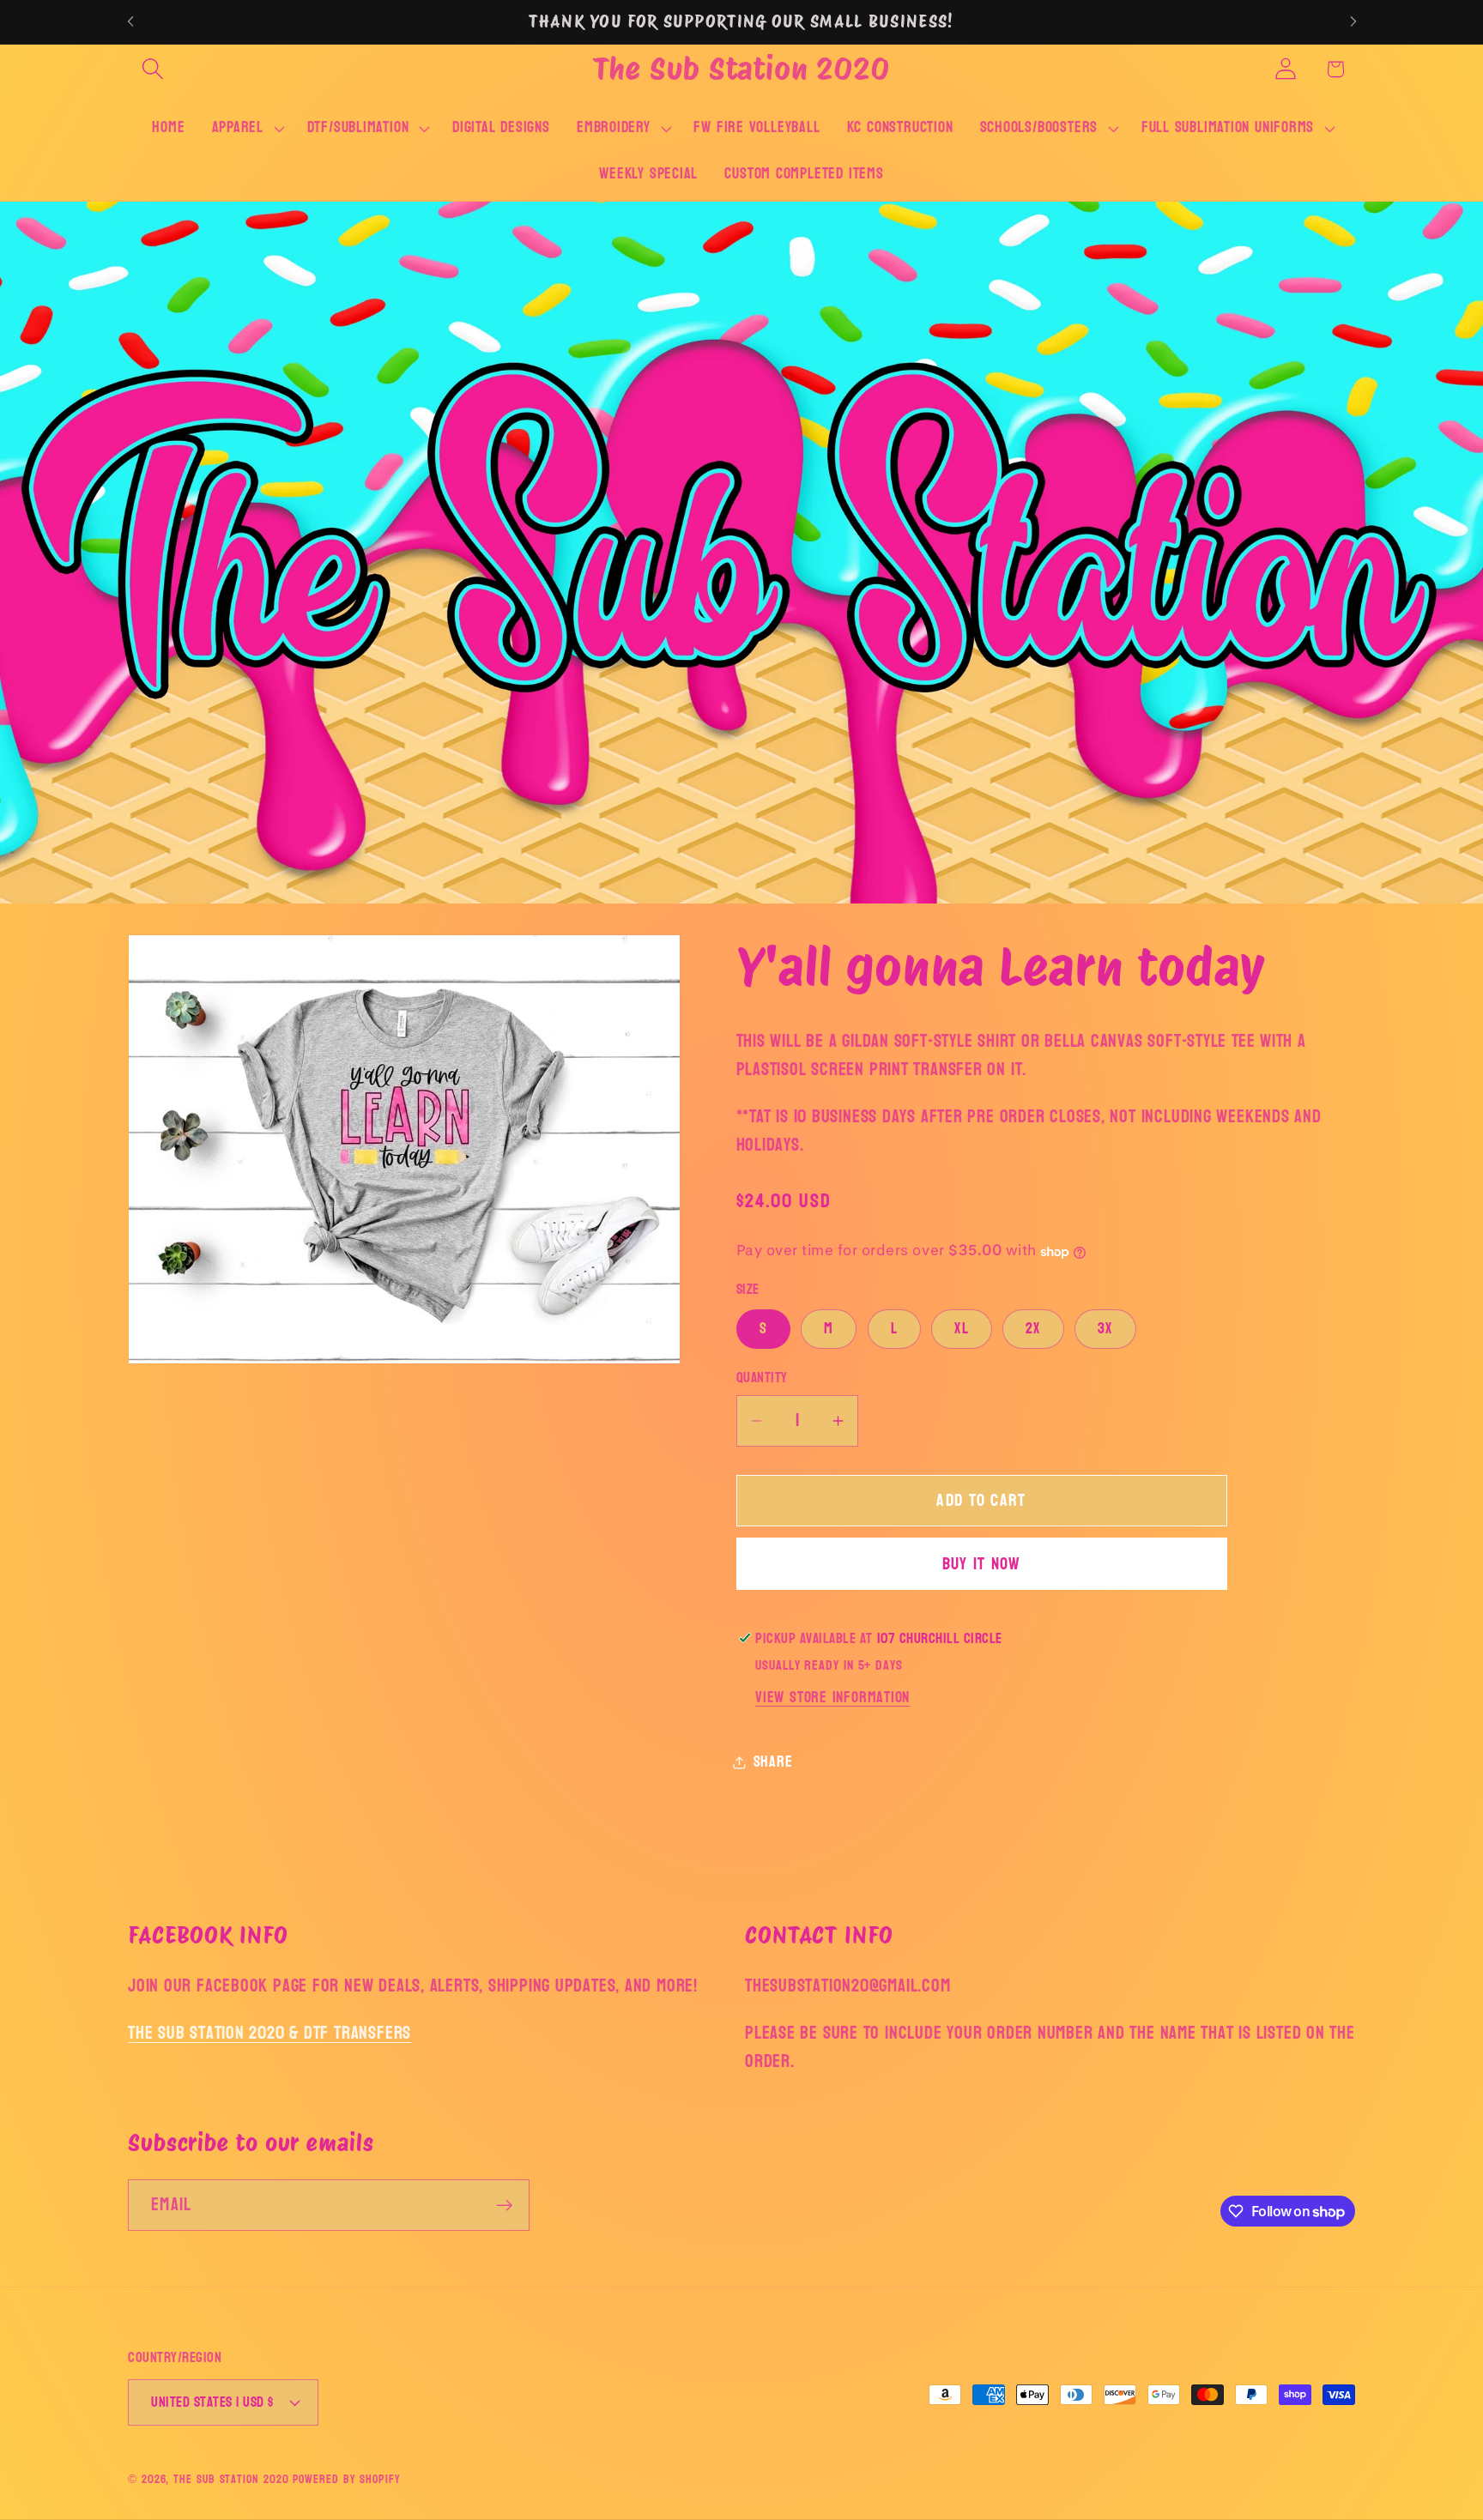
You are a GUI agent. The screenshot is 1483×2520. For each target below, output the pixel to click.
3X (1105, 1329)
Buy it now (982, 1564)
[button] (152, 69)
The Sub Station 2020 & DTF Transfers (269, 2033)
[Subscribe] (504, 2206)
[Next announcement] (1353, 22)
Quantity (762, 1378)
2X (1033, 1329)
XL (962, 1329)
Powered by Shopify (346, 2479)
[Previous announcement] (130, 22)
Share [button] (773, 1762)
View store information (832, 1698)
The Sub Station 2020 (231, 2479)
